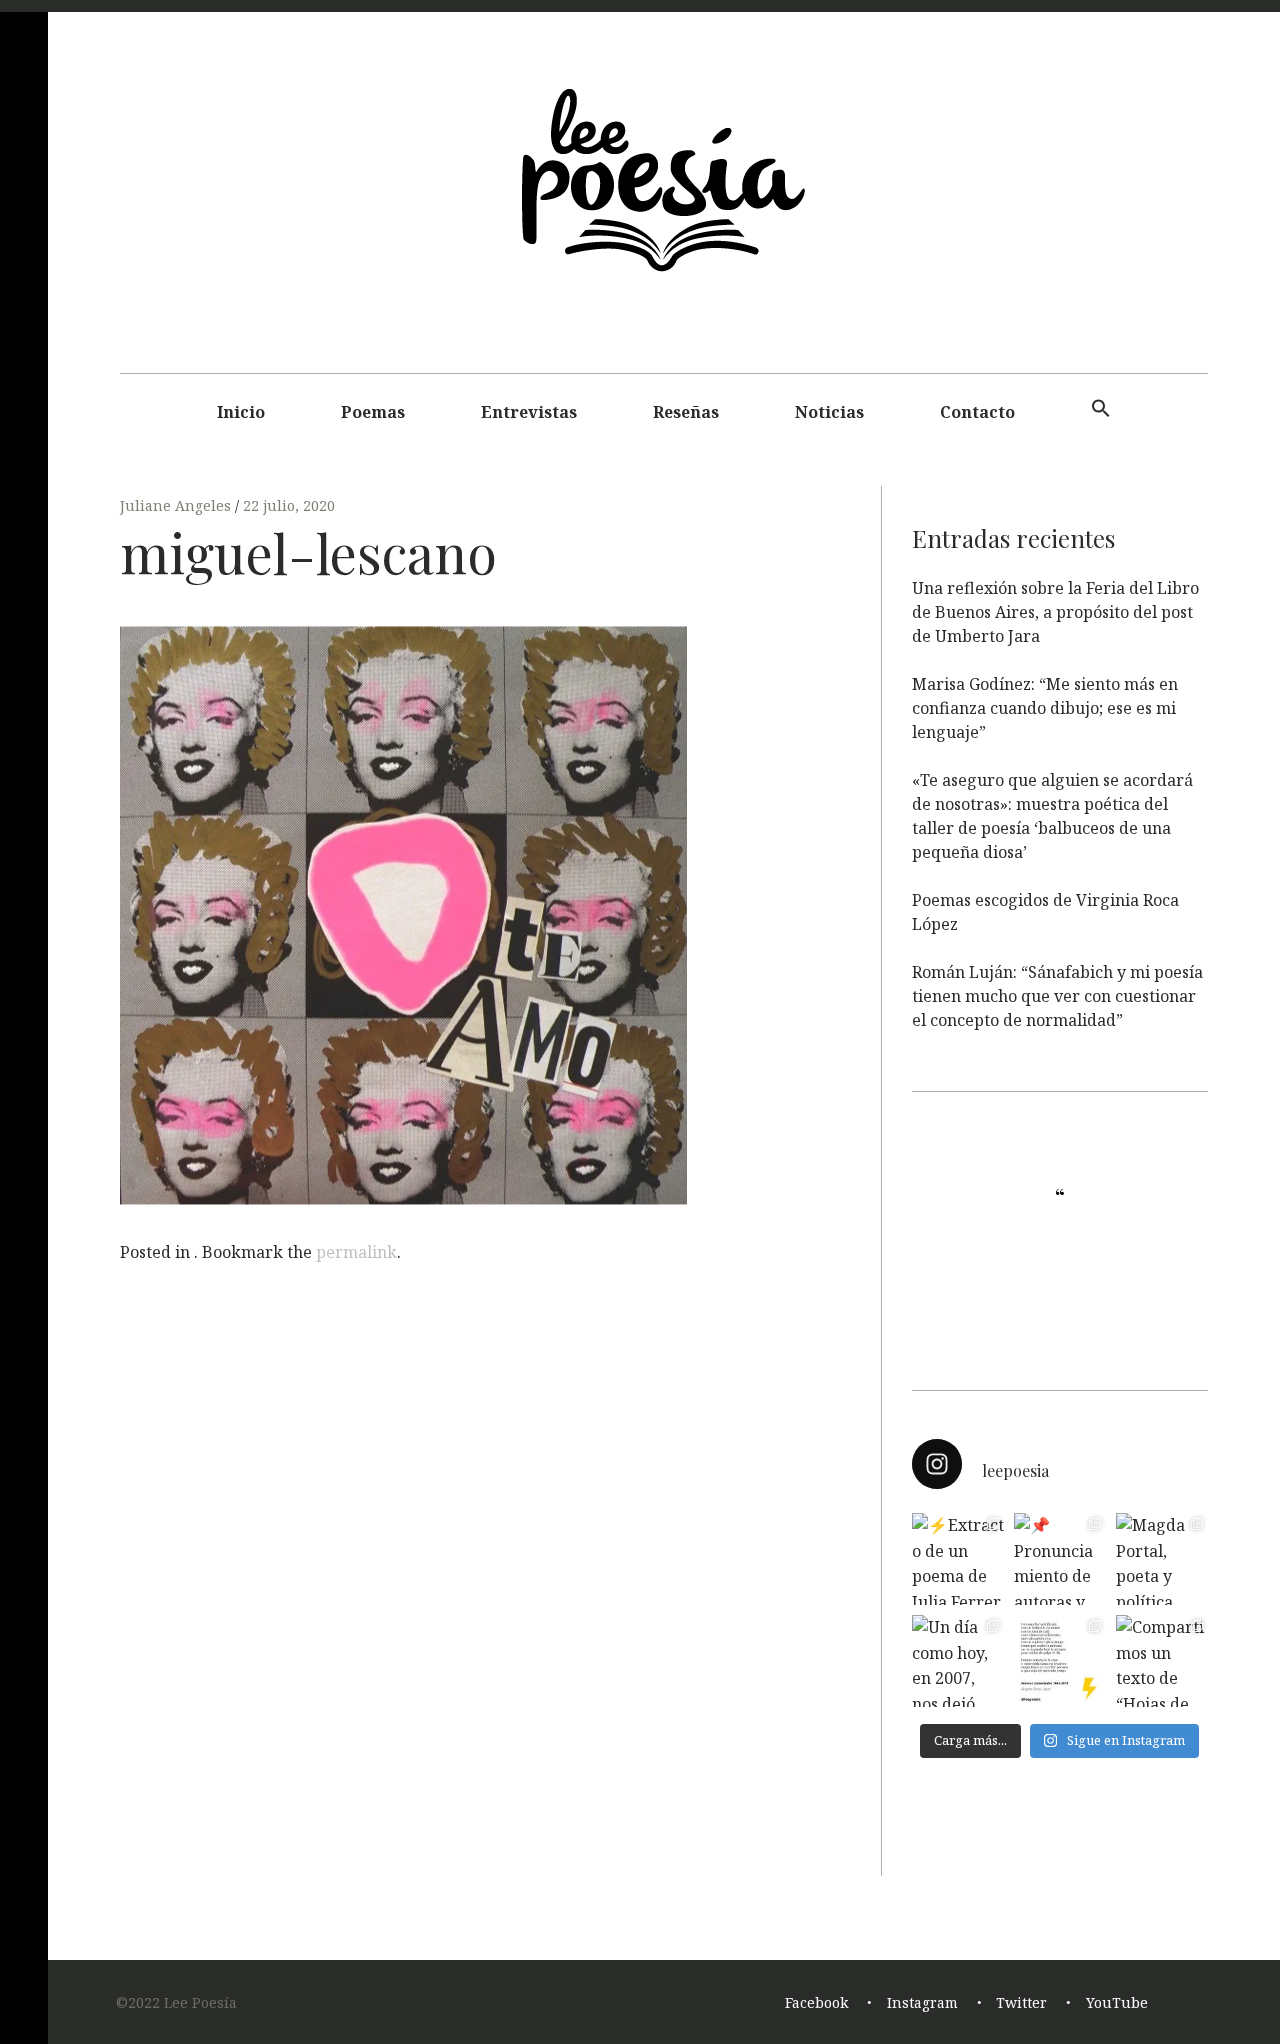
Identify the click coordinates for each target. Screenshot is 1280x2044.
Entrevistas (529, 412)
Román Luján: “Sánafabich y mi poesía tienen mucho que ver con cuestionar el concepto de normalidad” (1057, 996)
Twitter (1021, 2002)
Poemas (373, 412)
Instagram (922, 2002)
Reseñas (686, 412)
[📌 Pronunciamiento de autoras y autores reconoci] (1060, 1559)
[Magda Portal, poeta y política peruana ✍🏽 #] (1162, 1559)
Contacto (977, 412)
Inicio (241, 412)
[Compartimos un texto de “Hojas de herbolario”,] (1162, 1661)
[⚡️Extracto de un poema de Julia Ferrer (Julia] (958, 1559)
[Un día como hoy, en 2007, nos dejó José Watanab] (958, 1661)
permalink (356, 1252)
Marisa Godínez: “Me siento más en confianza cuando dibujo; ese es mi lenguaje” (1045, 708)
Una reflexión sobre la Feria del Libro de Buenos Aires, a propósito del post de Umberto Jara (1055, 612)
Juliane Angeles (177, 505)
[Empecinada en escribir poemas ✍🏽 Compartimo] (1060, 1661)
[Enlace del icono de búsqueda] (1101, 409)
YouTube (1117, 2002)
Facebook (816, 2002)
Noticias (829, 412)
